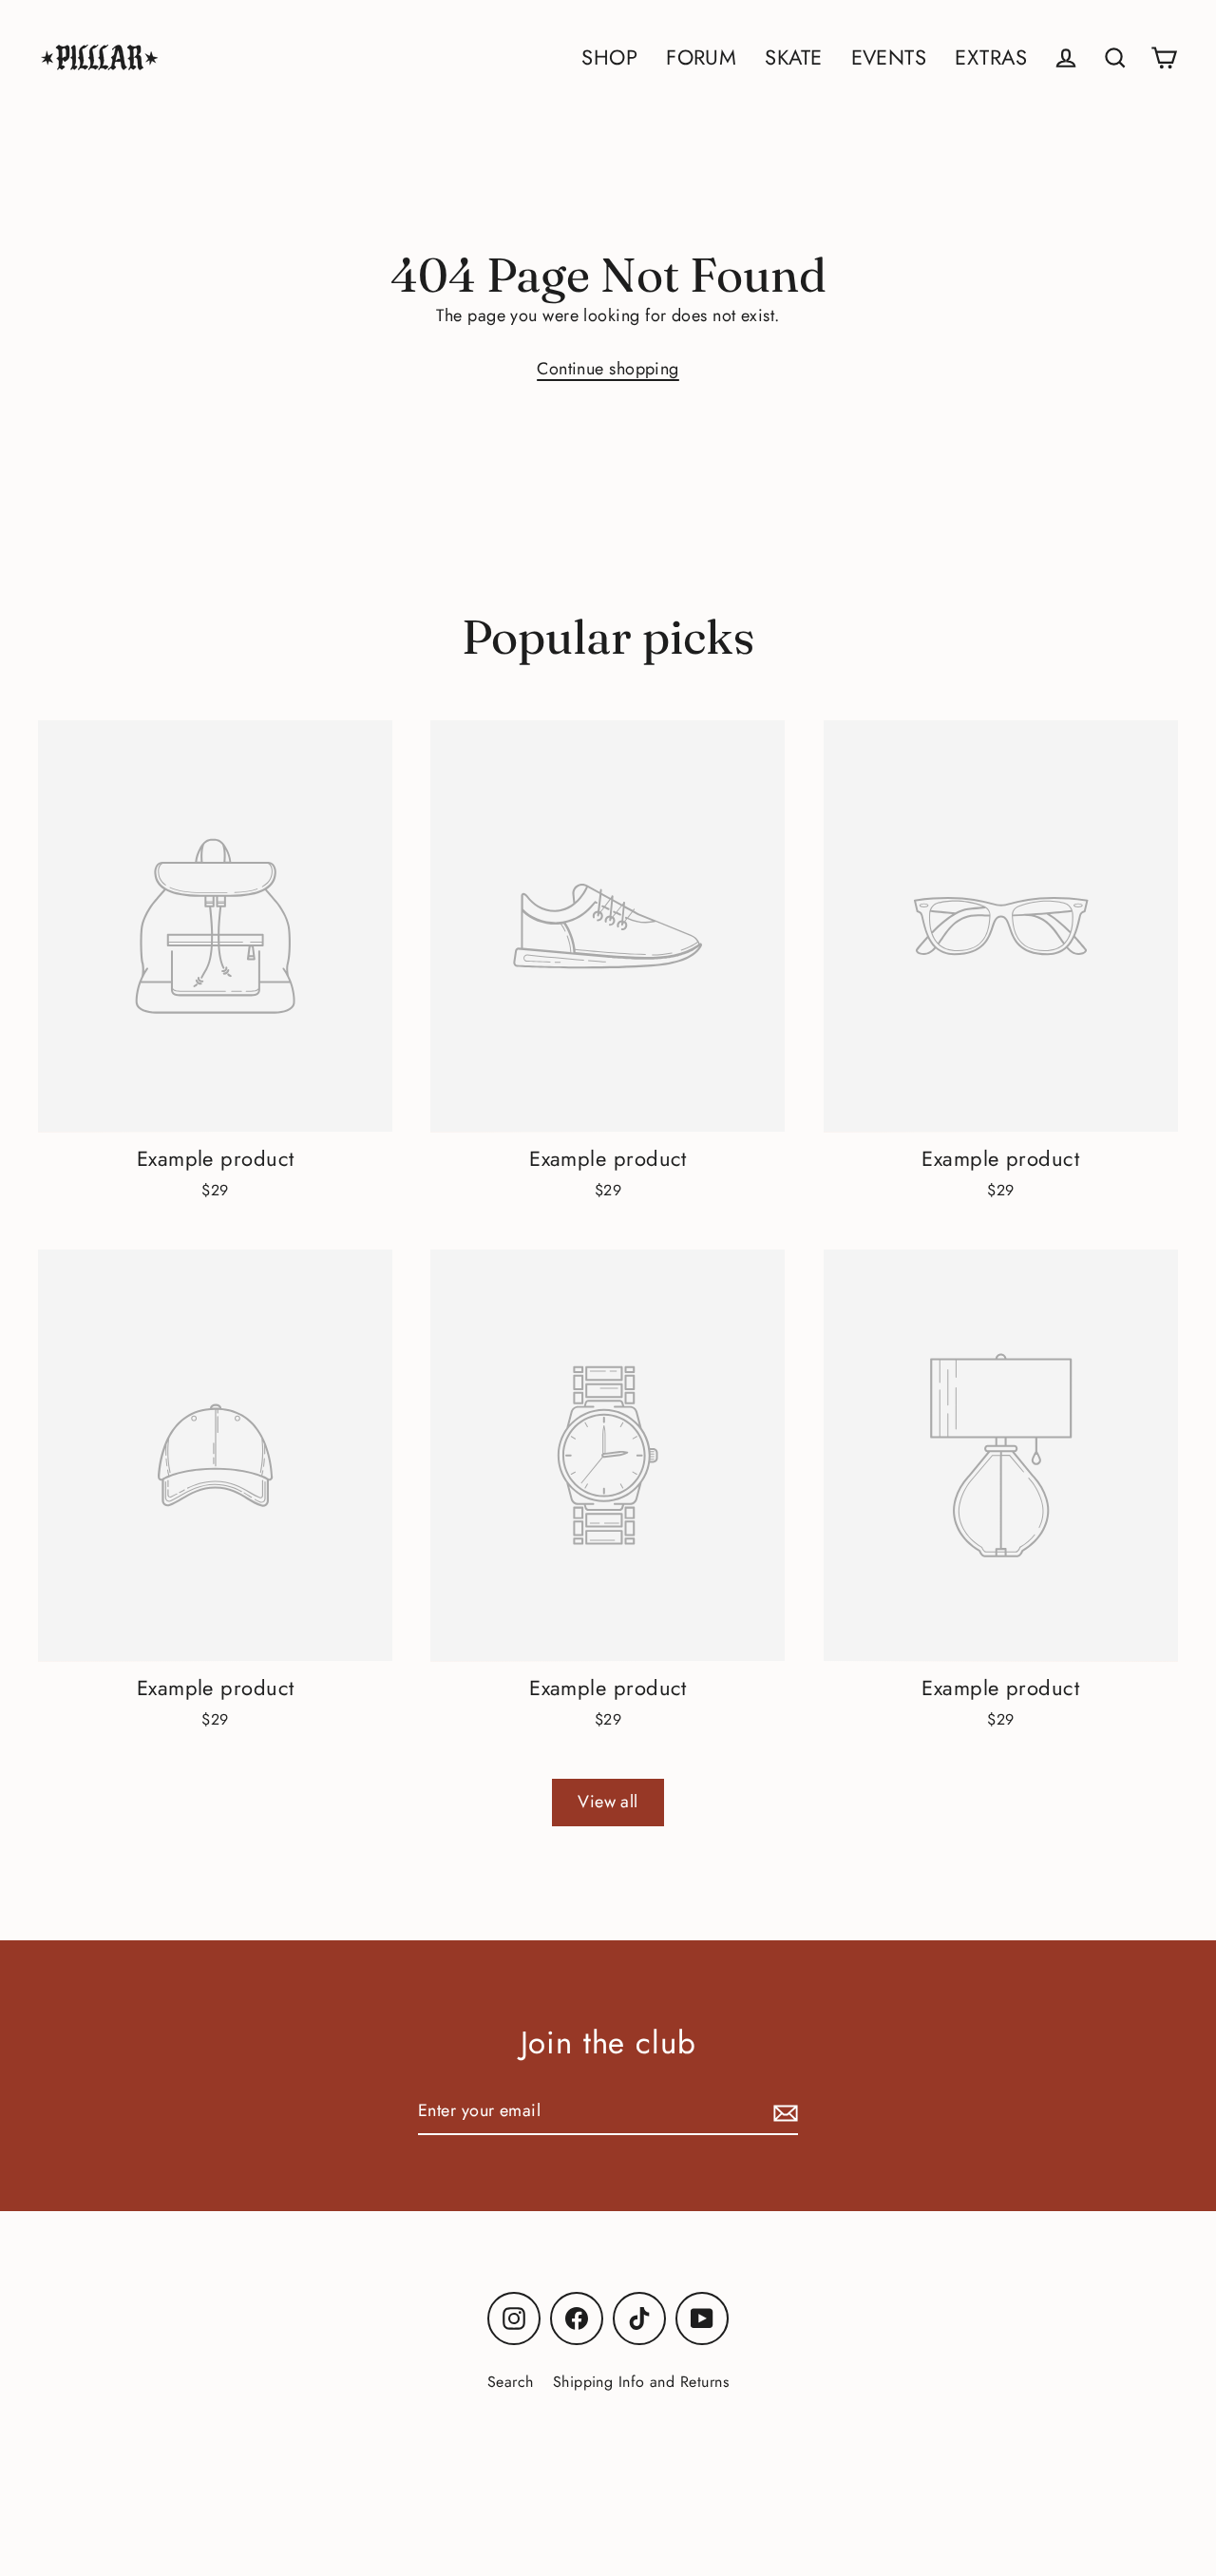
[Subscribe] (783, 2112)
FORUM (701, 57)
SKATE (793, 57)
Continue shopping (608, 369)
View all (608, 1802)
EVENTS (889, 57)
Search (511, 2382)
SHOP (609, 57)
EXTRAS (991, 57)
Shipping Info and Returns (641, 2382)
